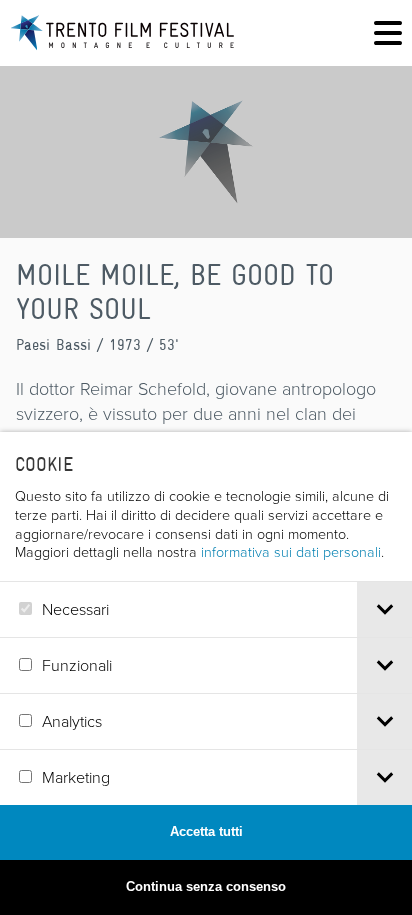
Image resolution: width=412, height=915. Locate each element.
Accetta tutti (206, 831)
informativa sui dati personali (291, 551)
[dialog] (206, 673)
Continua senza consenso (206, 886)
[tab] (384, 609)
